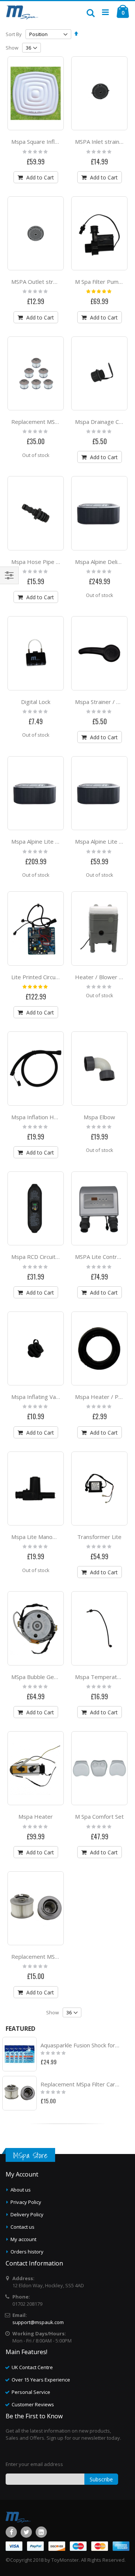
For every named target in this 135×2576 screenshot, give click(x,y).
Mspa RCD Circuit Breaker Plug (51, 1257)
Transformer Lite (99, 1537)
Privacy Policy (26, 2202)
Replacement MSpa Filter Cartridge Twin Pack (80, 2084)
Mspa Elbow (99, 1117)
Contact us (22, 2227)
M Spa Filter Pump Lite (104, 282)
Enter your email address (34, 2464)
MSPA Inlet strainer (100, 142)
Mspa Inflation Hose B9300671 (52, 1117)
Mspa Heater (36, 1816)
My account (23, 2239)
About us (21, 2190)
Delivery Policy (27, 2214)
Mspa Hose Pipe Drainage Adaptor (56, 562)
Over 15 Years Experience (41, 2380)
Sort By (14, 34)
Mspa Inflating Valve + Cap (45, 1397)
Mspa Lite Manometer (40, 1537)
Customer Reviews (33, 2404)
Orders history (27, 2252)
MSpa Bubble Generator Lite (48, 1677)
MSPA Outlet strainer (39, 282)
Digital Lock (36, 702)
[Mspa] (22, 12)
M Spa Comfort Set (99, 1816)
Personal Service (31, 2392)
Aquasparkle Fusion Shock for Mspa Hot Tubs (80, 2045)
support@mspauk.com (38, 2322)
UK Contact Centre (32, 2367)
